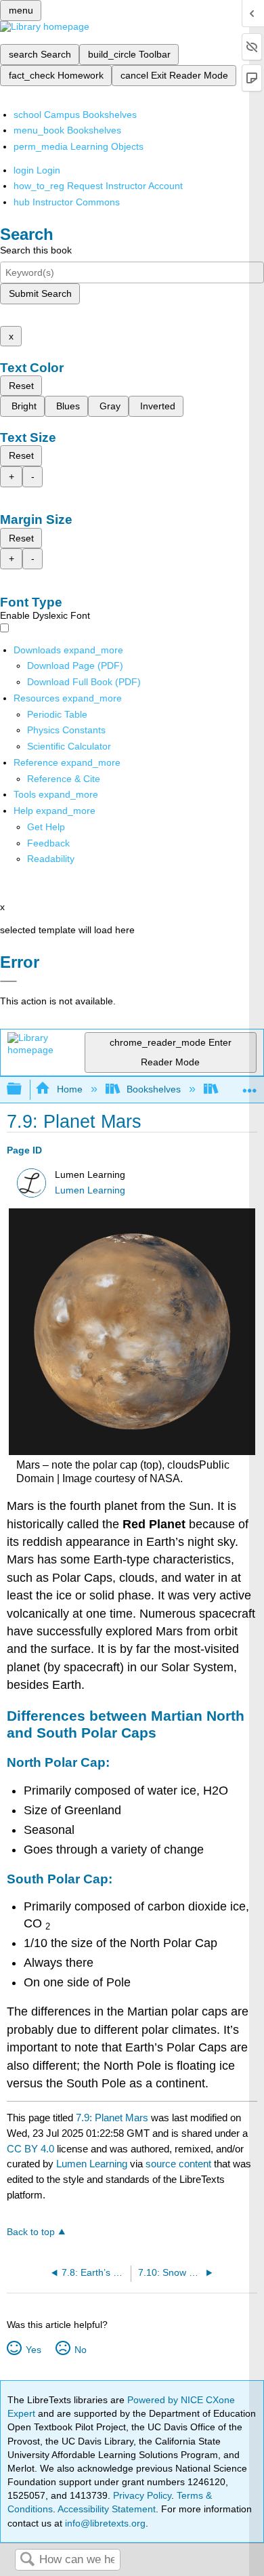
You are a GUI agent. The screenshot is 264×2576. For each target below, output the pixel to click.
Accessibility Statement (107, 2509)
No (80, 2350)
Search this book (36, 250)
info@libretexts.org (104, 2523)
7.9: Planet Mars (112, 2118)
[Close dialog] (8, 981)
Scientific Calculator (69, 746)
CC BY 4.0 (30, 2149)
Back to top (31, 2232)
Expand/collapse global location (250, 1085)
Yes (33, 2350)
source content (178, 2164)
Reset (21, 386)
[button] (48, 843)
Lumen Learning (90, 1190)
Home (69, 1089)
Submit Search (40, 293)
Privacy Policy (142, 2495)
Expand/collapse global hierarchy (23, 1089)
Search (27, 2560)
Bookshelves (154, 1089)
